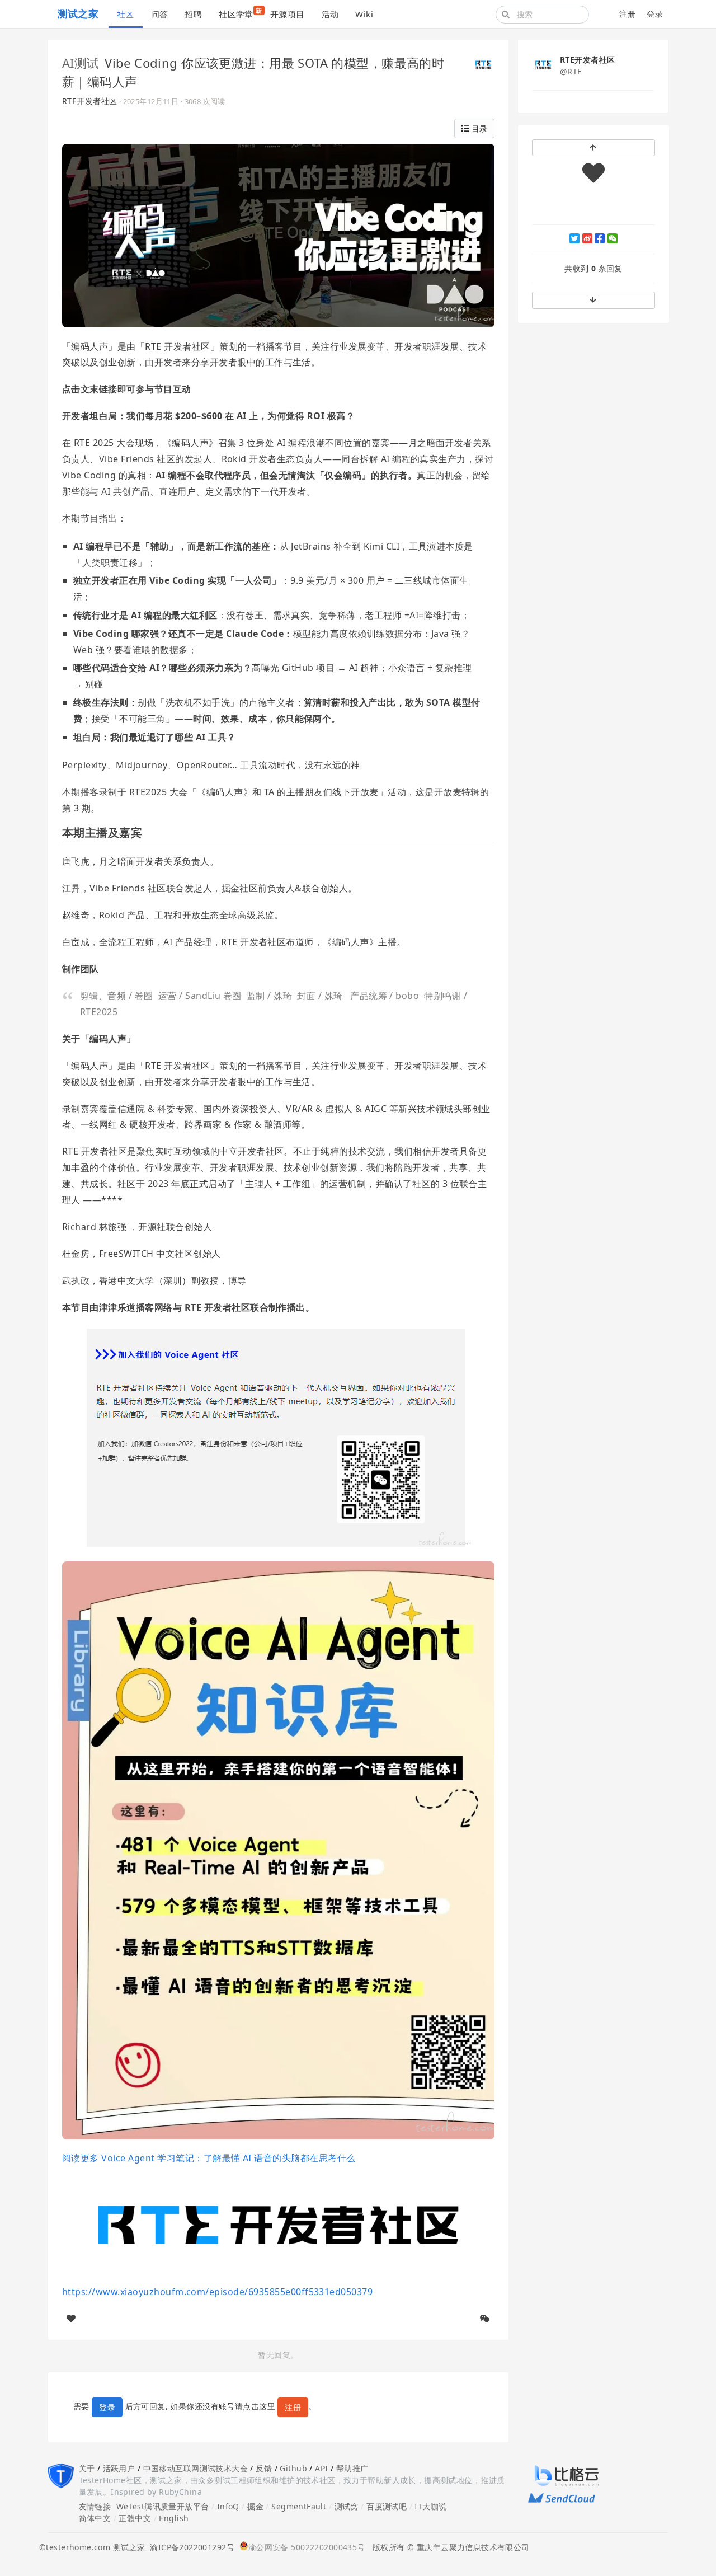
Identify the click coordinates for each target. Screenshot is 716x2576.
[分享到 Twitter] (574, 238)
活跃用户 (119, 2468)
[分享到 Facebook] (600, 238)
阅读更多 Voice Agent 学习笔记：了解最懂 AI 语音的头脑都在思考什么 (209, 2158)
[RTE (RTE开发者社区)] (483, 64)
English (174, 2518)
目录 (478, 128)
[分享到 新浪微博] (587, 238)
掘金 (255, 2506)
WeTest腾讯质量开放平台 (163, 2506)
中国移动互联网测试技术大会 (196, 2468)
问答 (160, 14)
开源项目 (288, 14)
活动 (330, 14)
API (321, 2468)
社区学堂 (240, 13)
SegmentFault (299, 2506)
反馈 (264, 2468)
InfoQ (228, 2506)
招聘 (193, 14)
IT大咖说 (430, 2506)
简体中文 (95, 2518)
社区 (126, 14)
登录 (655, 14)
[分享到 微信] (613, 238)
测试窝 (347, 2506)
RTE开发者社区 (89, 101)
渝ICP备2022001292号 (190, 2547)
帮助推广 (352, 2468)
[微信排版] (485, 2319)
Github (293, 2468)
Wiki (364, 14)
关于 (87, 2468)
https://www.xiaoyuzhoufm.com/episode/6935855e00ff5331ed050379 (217, 2292)
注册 (627, 14)
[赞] (71, 2319)
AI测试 (81, 63)
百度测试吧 (387, 2506)
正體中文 (135, 2518)
